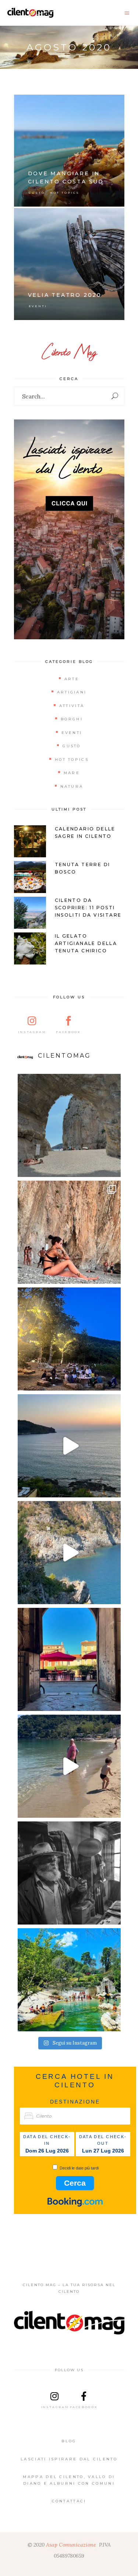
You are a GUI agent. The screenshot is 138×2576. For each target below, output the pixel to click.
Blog (69, 2441)
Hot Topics (65, 193)
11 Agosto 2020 (103, 104)
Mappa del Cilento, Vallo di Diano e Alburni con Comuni (69, 2480)
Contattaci (69, 2501)
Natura (72, 786)
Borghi (72, 719)
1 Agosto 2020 (104, 217)
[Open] (69, 1125)
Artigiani (72, 692)
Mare (72, 773)
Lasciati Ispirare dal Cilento (69, 2459)
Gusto (37, 193)
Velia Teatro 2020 (65, 295)
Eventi (38, 306)
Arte (72, 679)
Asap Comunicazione (71, 2545)
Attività (72, 706)
